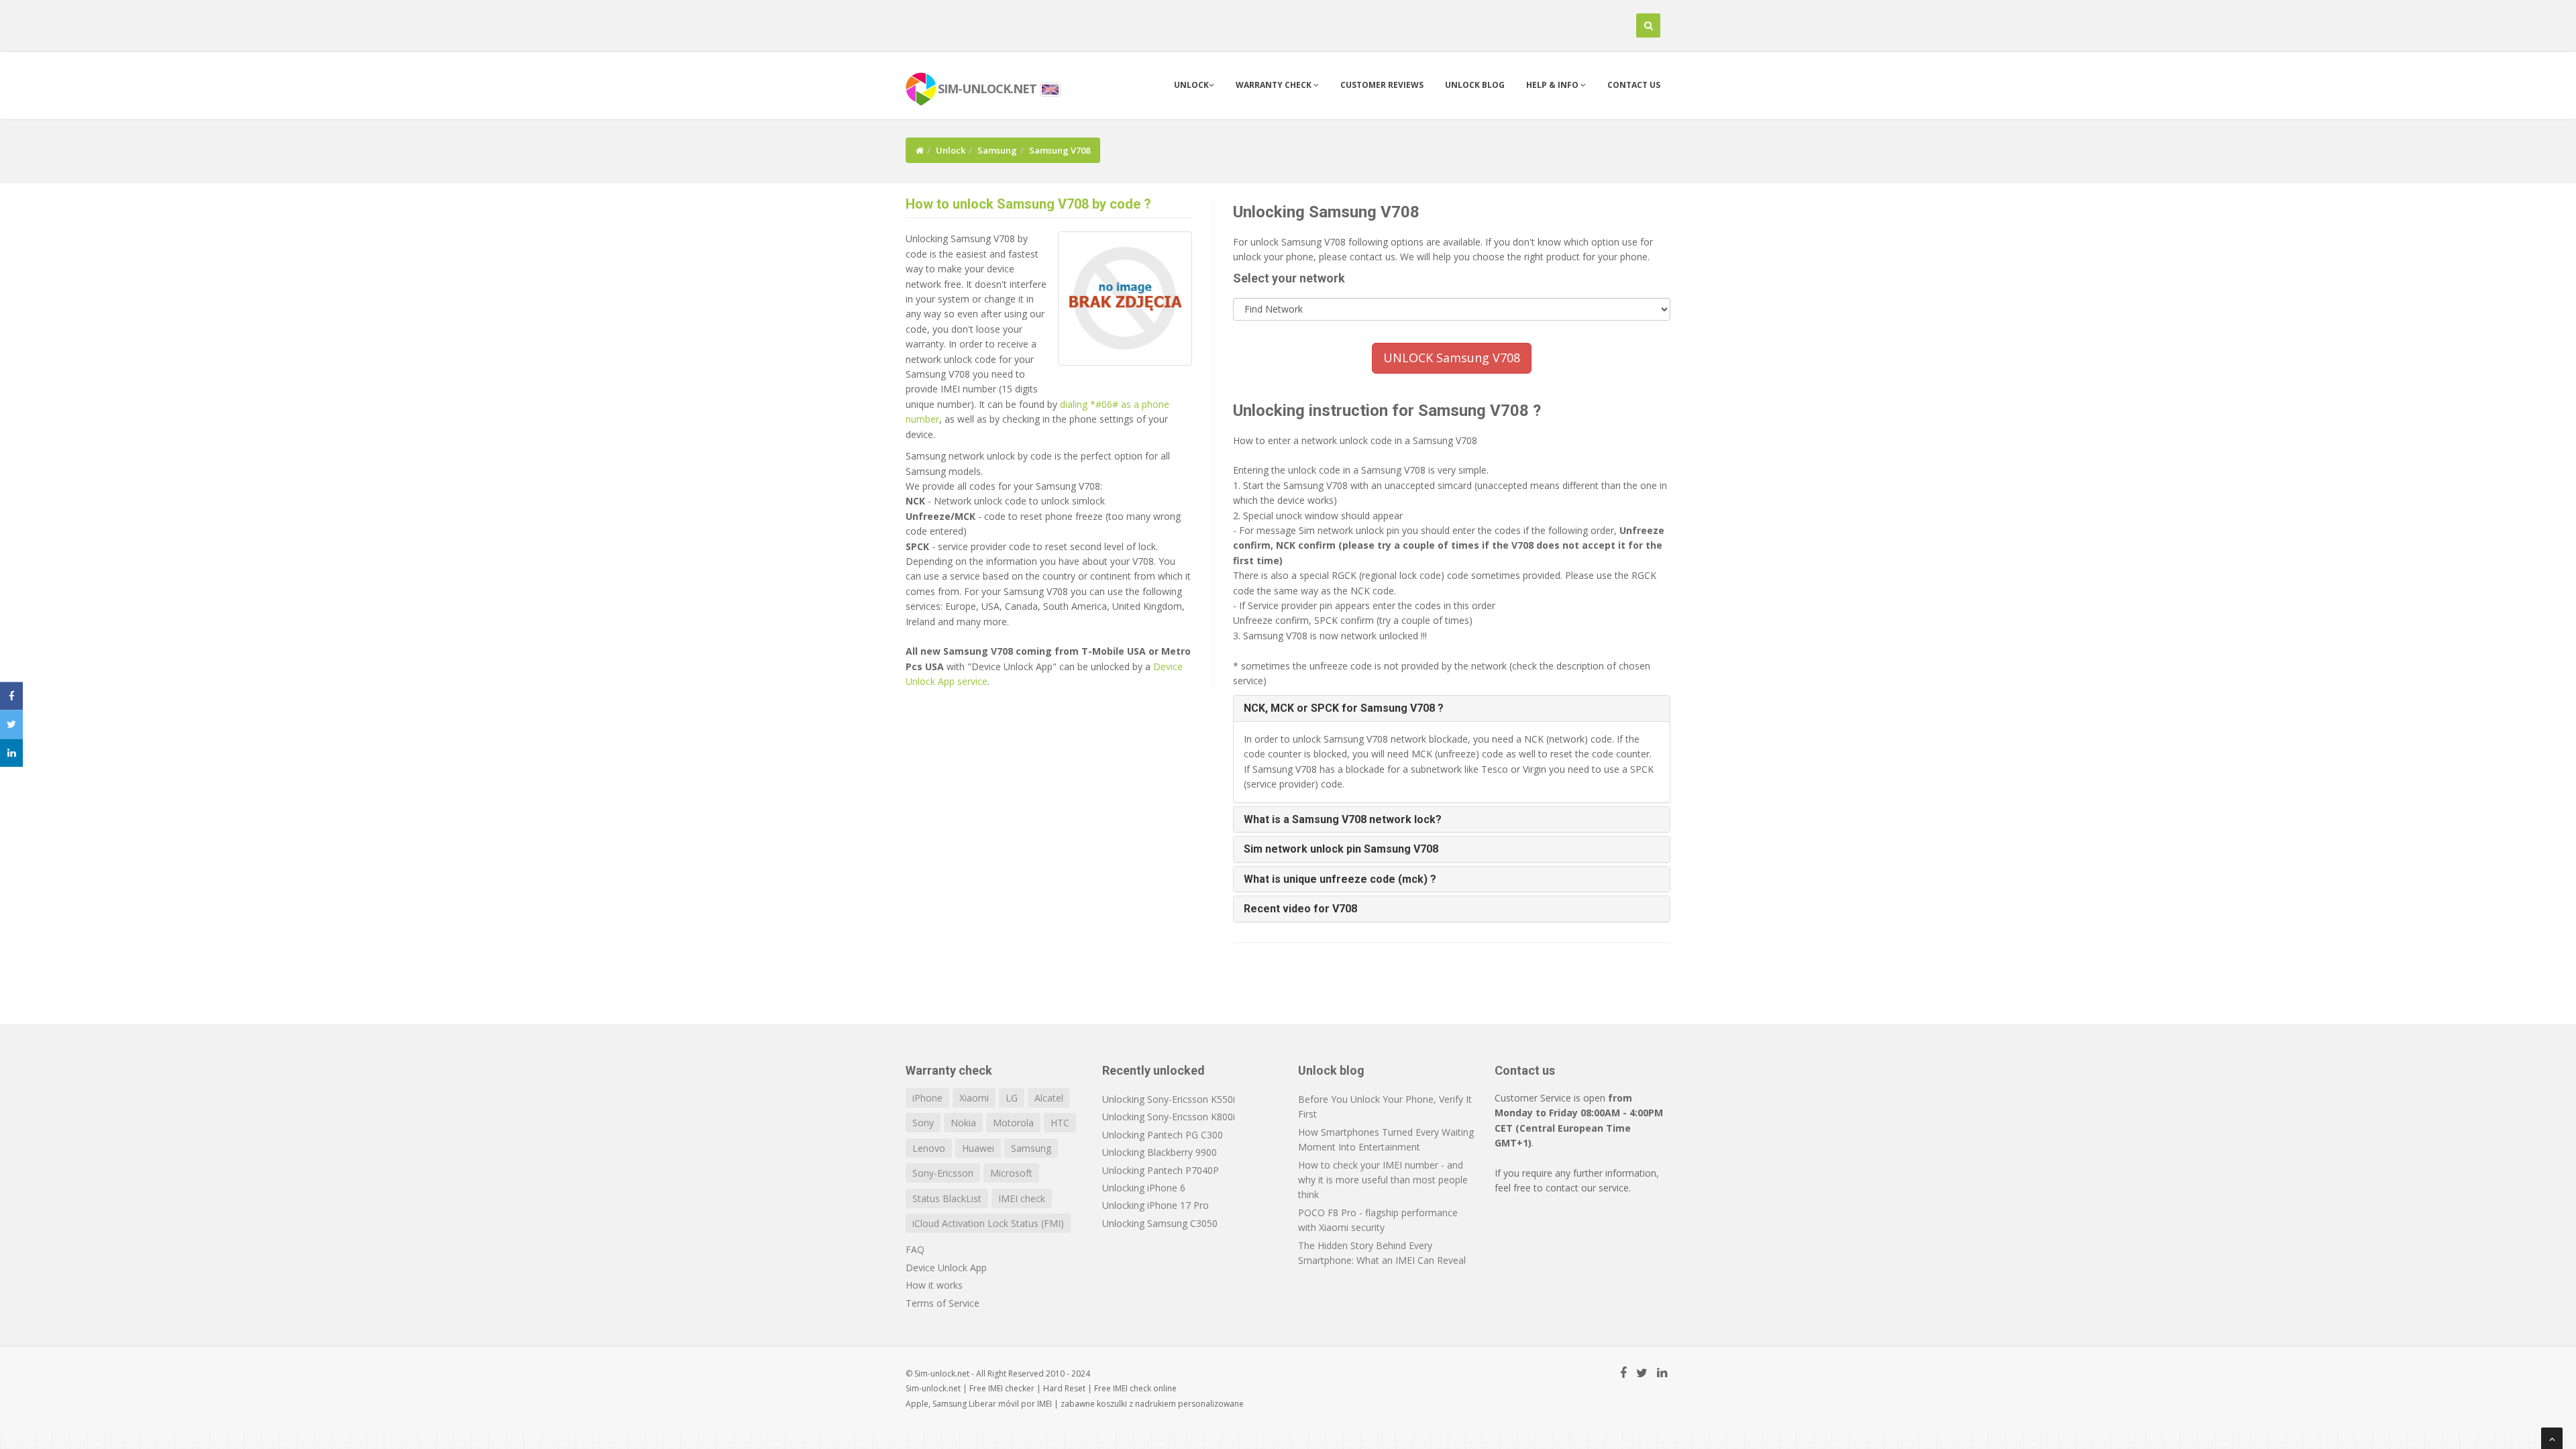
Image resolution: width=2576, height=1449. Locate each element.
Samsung (997, 150)
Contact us (1634, 85)
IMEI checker (1011, 1388)
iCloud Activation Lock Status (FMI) (988, 1223)
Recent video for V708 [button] (1300, 909)
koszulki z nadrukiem (1136, 1404)
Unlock (1191, 85)
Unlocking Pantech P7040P (1161, 1170)
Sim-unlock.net (933, 1388)
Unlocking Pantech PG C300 (1163, 1135)
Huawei (978, 1148)
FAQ (915, 1249)
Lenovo (929, 1148)
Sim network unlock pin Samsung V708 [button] (1341, 849)
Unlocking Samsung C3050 (1160, 1223)
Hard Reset (1064, 1388)
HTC (1060, 1123)
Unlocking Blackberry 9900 (1160, 1152)
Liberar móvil (994, 1404)
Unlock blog (1475, 85)
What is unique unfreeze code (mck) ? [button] (1340, 879)
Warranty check (1275, 85)
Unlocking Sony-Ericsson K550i (1169, 1099)
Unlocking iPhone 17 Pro (1156, 1205)
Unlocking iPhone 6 (1144, 1188)
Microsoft (1011, 1173)
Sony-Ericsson (943, 1173)
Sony (923, 1123)
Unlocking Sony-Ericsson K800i (1169, 1117)
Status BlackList (947, 1198)
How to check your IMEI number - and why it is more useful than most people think (1383, 1180)
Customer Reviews (1382, 85)
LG (1012, 1098)
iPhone (927, 1098)
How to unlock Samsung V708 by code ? (1028, 204)
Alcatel (1049, 1098)
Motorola (1013, 1123)
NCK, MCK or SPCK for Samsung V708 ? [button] (1344, 708)
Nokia (963, 1123)
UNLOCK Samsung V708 (1452, 358)
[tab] (1452, 708)
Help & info (1553, 85)
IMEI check (1022, 1198)
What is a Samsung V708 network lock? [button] (1343, 819)
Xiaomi (974, 1098)
